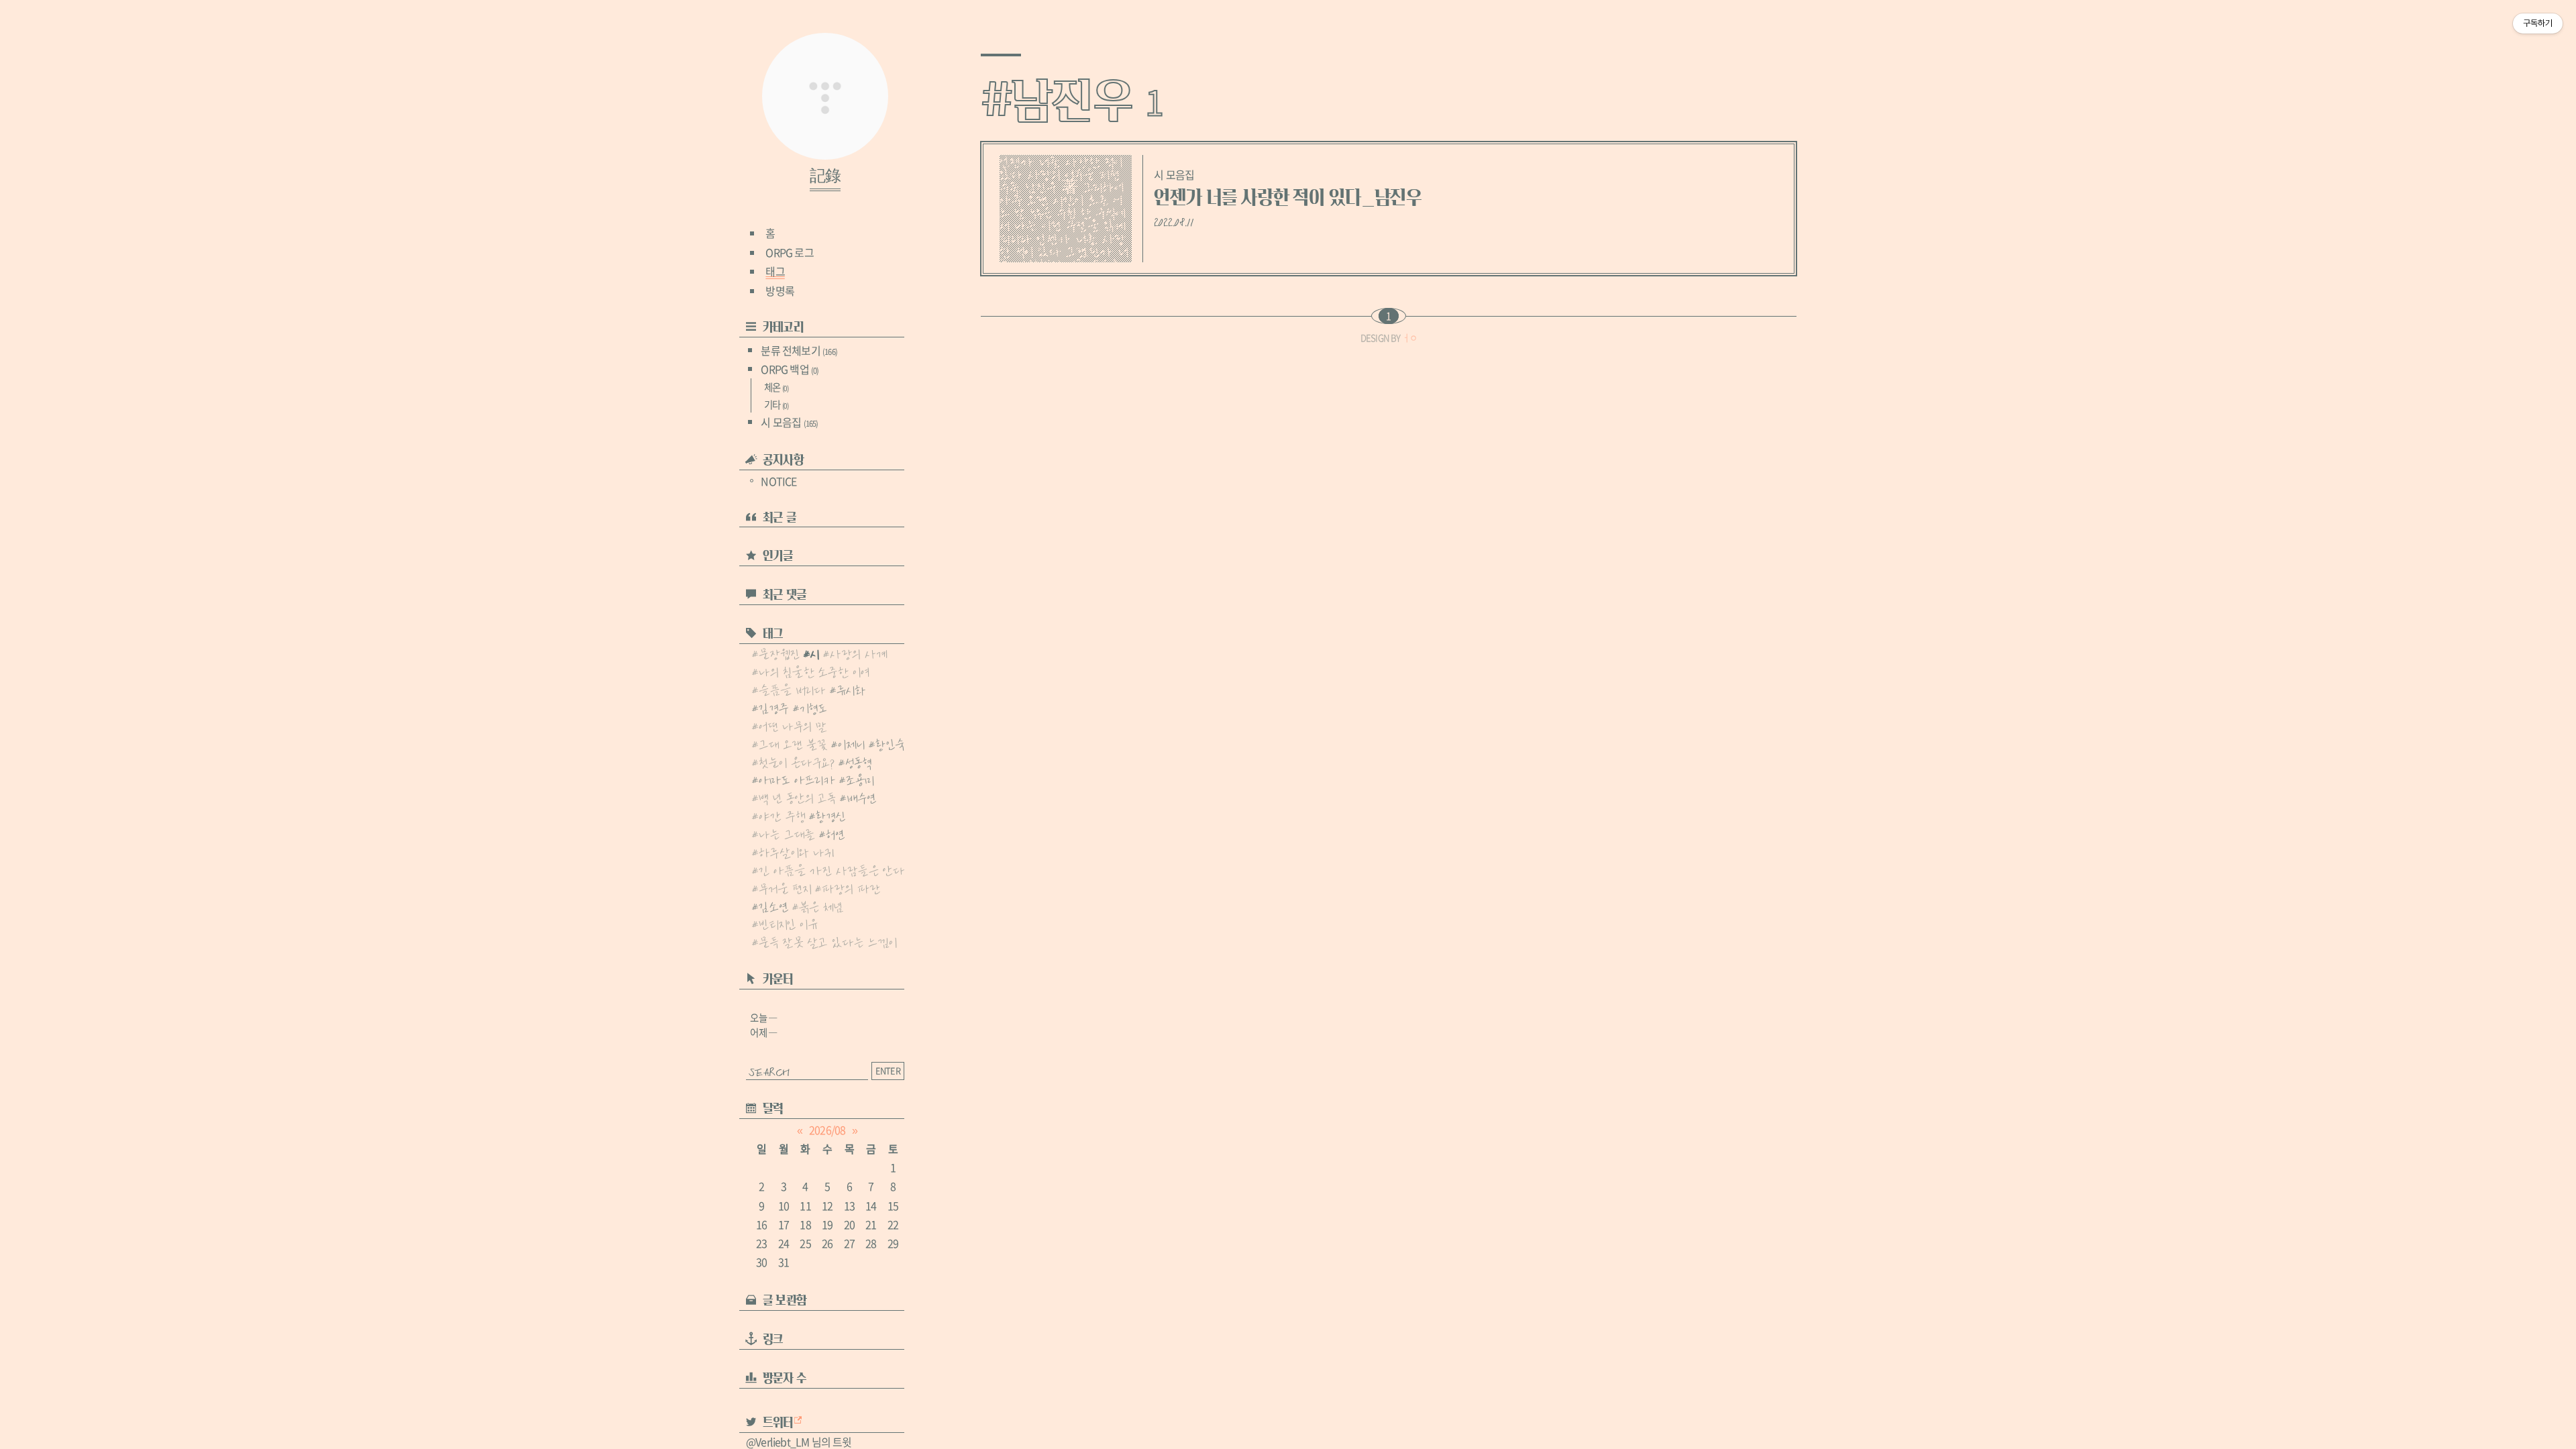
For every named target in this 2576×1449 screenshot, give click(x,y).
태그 (775, 271)
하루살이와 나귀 (796, 851)
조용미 (860, 779)
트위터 (778, 1423)
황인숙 (890, 743)
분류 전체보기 (799, 350)
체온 (776, 387)
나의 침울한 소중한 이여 (814, 671)
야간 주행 (782, 815)
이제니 (851, 743)
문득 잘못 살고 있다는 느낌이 (828, 941)
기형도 (813, 707)
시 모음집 (789, 422)
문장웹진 (779, 653)
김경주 (774, 707)
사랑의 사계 (859, 653)
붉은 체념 (821, 906)
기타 (776, 405)
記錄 (825, 176)
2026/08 (827, 1130)
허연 (835, 833)
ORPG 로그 (789, 252)
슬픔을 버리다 (792, 689)
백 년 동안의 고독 (797, 797)
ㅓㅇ (1409, 338)
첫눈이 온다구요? (797, 761)
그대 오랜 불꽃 (793, 743)
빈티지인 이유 (788, 923)
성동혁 (858, 761)
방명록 (780, 290)
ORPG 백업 (790, 369)
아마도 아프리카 (797, 779)
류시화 (851, 689)
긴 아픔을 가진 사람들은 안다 (832, 869)
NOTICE (779, 481)
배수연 (861, 797)
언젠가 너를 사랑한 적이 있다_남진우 (1288, 198)
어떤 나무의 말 (793, 725)
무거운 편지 (785, 888)
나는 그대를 (787, 833)
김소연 (773, 906)
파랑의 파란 (851, 888)
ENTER (888, 1070)
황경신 (831, 815)
